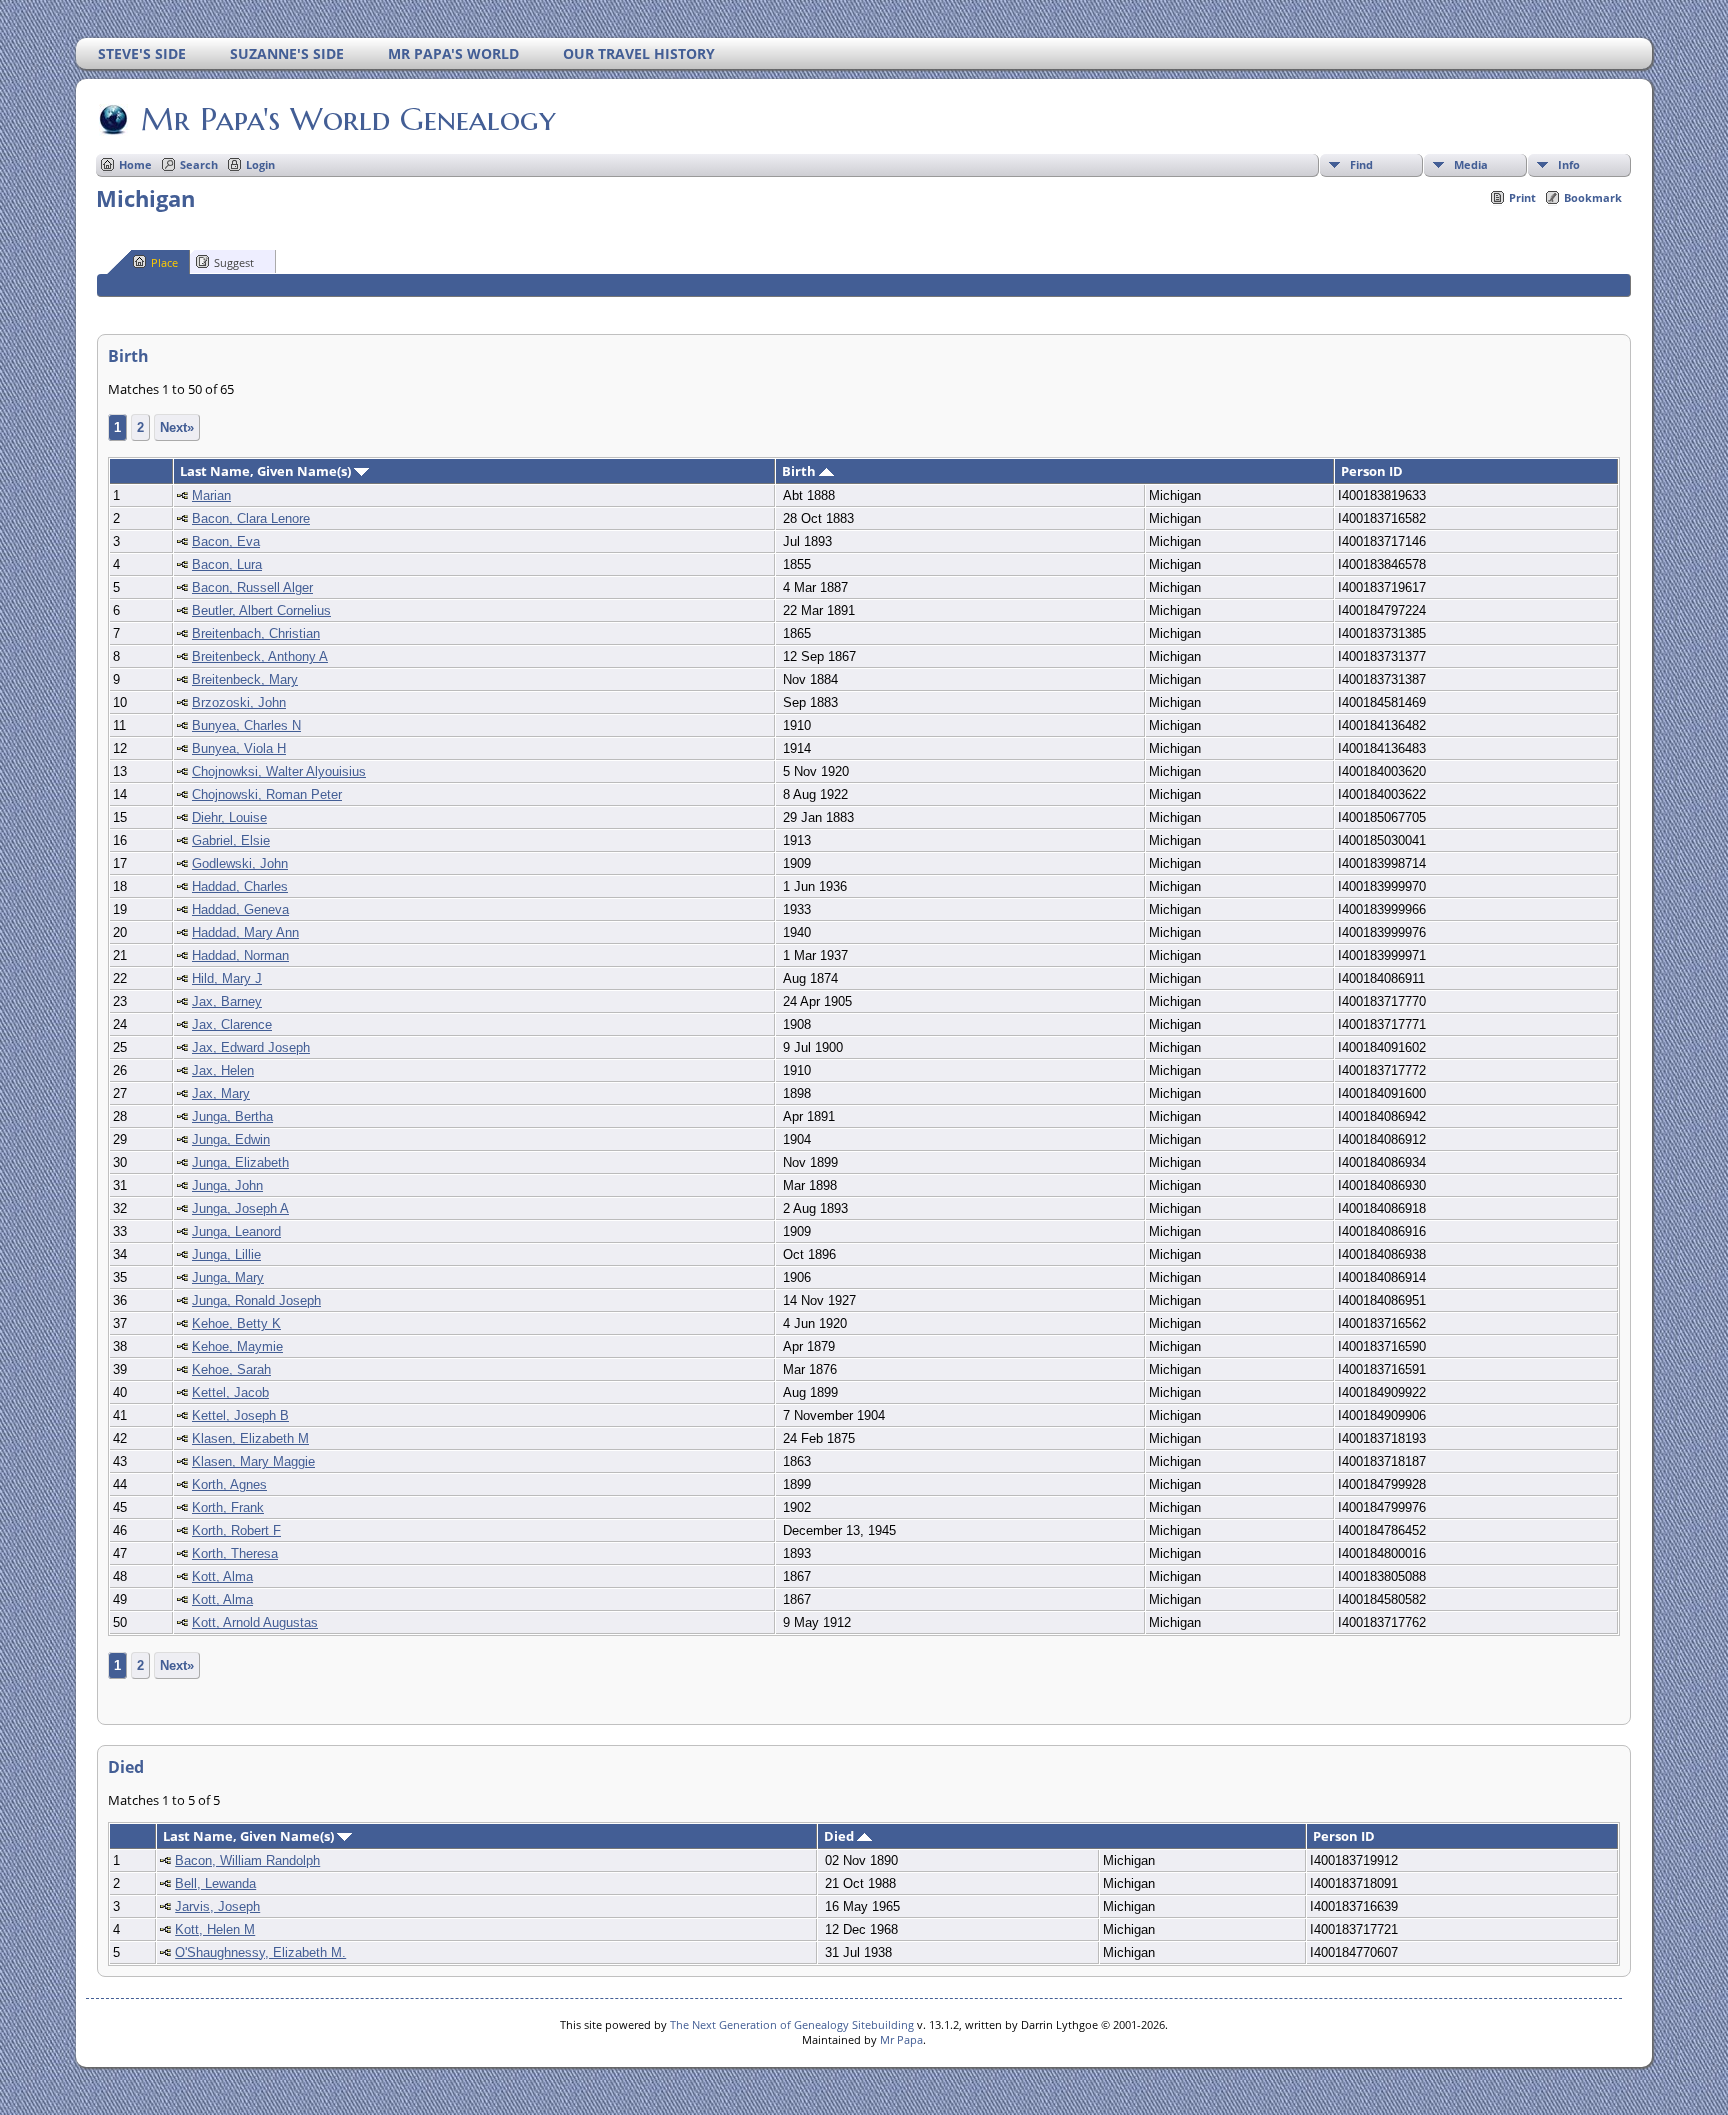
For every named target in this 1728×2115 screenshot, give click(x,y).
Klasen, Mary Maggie (253, 1461)
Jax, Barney (227, 1001)
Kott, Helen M (215, 1929)
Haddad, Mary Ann (245, 932)
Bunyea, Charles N (246, 725)
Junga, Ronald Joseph (256, 1300)
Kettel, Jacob (230, 1392)
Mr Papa (901, 2039)
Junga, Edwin (231, 1139)
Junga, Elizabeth (240, 1162)
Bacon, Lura (227, 564)
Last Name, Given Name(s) (267, 471)
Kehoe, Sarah (231, 1369)
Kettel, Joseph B (240, 1415)
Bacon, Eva (226, 541)
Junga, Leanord (236, 1231)
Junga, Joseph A (240, 1208)
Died (840, 1836)
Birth (800, 471)
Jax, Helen (223, 1070)
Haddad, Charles (240, 886)
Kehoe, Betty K (236, 1323)
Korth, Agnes (229, 1484)
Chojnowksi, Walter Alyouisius (279, 771)
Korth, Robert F (236, 1530)
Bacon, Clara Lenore (251, 518)
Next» (177, 427)
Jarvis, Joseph (217, 1906)
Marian (211, 495)
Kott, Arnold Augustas (255, 1622)
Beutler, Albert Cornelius (261, 610)
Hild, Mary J (227, 978)
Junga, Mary (228, 1277)
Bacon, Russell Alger (252, 587)
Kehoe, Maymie (237, 1346)
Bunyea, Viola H (239, 748)
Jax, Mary (221, 1093)
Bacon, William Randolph (247, 1860)
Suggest (234, 262)
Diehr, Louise (229, 817)
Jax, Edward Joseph (251, 1047)
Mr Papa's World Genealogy (348, 119)
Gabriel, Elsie (231, 840)
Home (135, 164)
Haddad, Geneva (240, 909)
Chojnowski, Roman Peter (267, 794)
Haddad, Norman (240, 955)
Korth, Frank (228, 1507)
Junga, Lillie (226, 1254)
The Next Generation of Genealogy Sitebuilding (792, 2024)
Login (260, 164)
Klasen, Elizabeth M (250, 1438)
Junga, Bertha (232, 1116)
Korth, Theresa (235, 1553)
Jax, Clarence (232, 1024)
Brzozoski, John (239, 702)
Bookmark (1593, 197)
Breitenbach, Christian (256, 633)
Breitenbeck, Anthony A (260, 656)
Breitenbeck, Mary (245, 679)
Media (1471, 164)
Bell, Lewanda (215, 1883)
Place (164, 262)
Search (199, 164)
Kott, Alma (222, 1576)
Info (1569, 164)
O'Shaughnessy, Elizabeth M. (260, 1952)
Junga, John (227, 1185)
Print (1522, 197)
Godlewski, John (240, 863)
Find (1361, 164)
